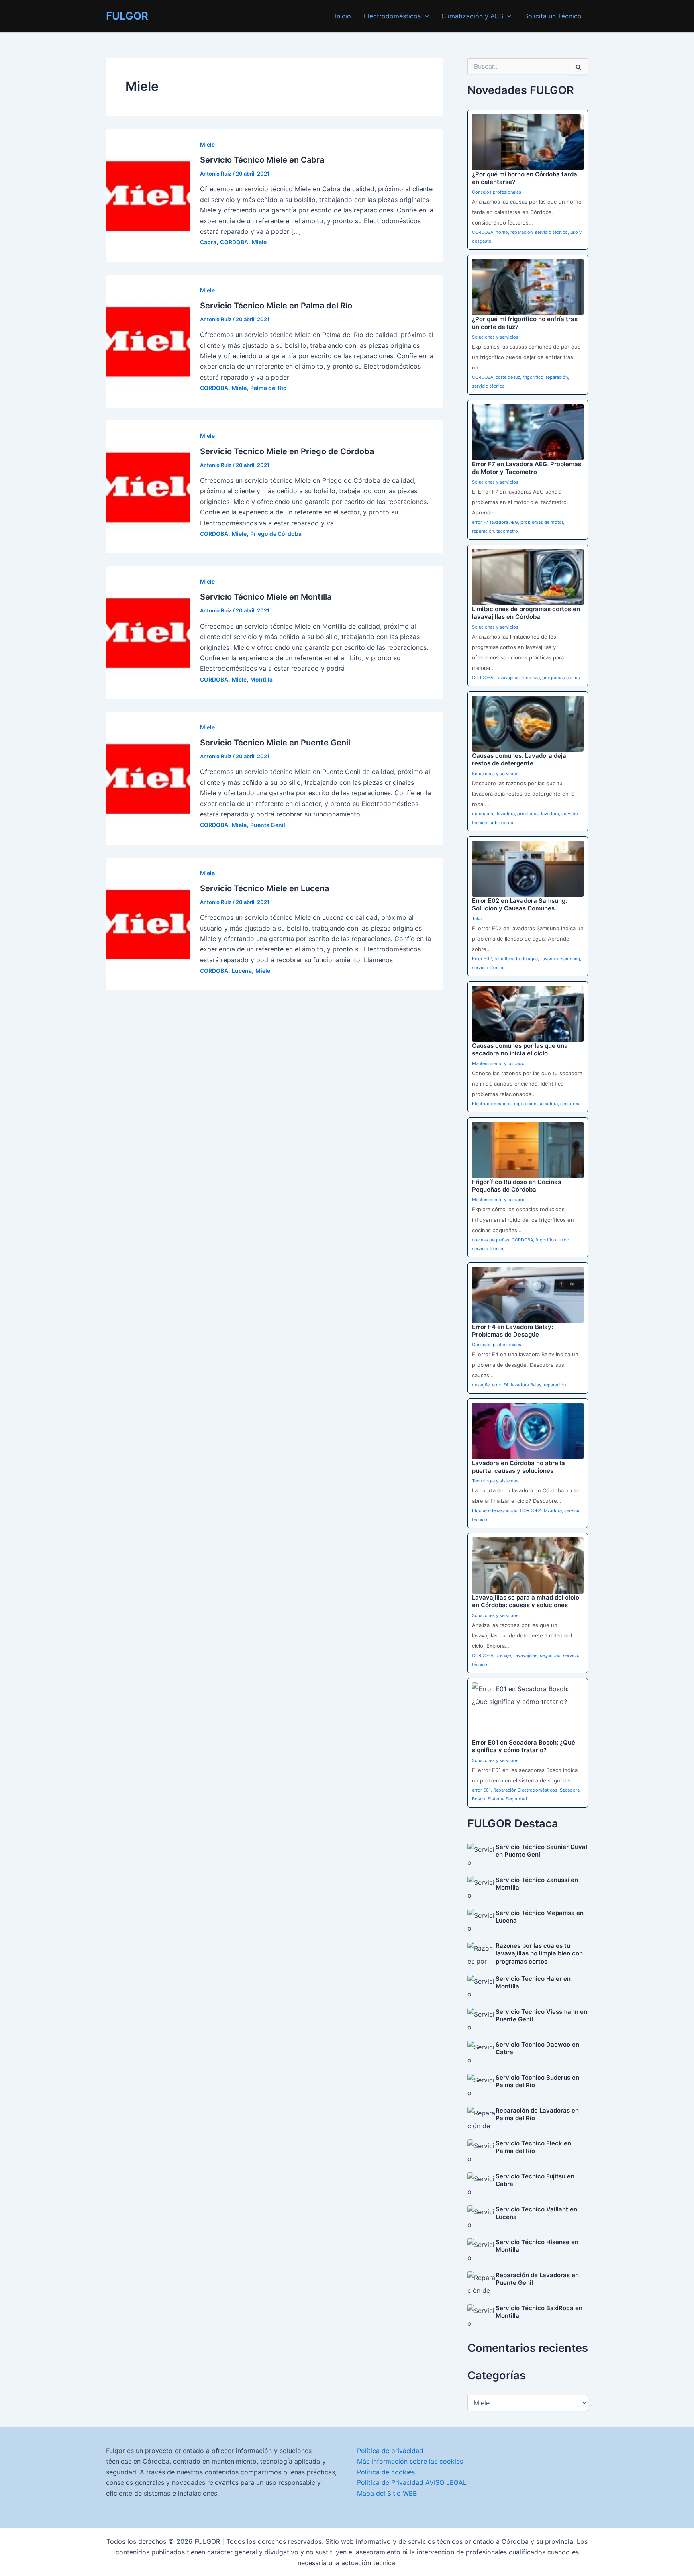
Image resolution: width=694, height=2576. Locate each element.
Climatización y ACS (472, 16)
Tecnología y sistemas (495, 1481)
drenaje (503, 1655)
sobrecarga (501, 823)
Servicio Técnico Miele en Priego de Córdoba (287, 451)
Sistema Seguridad (507, 1799)
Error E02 (482, 959)
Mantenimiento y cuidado (498, 1063)
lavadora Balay (526, 1385)
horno (502, 232)
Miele (207, 144)
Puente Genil (268, 825)
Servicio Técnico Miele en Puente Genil (275, 743)
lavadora (506, 814)
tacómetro (507, 531)
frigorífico (533, 377)
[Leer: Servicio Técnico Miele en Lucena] (148, 923)
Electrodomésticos (392, 16)
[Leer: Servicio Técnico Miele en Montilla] (148, 632)
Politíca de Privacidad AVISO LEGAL (412, 2482)
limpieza (531, 678)
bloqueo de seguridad (495, 1510)
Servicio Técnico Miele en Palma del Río (276, 306)
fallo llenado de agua (516, 959)
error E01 (481, 1790)
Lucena (242, 971)
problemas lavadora (538, 814)
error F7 (480, 522)
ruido (564, 1240)
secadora (548, 1104)
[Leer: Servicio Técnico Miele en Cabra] (148, 195)
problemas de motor (542, 522)
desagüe (481, 1385)
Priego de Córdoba (276, 534)
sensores (570, 1104)
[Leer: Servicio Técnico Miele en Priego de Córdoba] (148, 486)
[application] (425, 16)
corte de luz (508, 377)
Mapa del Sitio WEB (387, 2493)
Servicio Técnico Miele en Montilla (266, 597)
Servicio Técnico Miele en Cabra (262, 160)
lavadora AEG (504, 522)
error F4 (500, 1385)
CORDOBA (234, 242)
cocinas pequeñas (491, 1240)
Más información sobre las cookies (410, 2461)
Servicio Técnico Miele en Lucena (264, 888)
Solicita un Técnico (553, 16)
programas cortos (561, 678)
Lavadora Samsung (560, 959)
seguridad (550, 1655)
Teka (477, 919)
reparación (522, 232)
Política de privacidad (390, 2451)
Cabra (208, 242)
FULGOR (127, 16)
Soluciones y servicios (495, 337)
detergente (483, 814)
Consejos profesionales (497, 192)
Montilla (261, 679)
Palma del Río (268, 388)
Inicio (343, 16)
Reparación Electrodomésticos (525, 1790)
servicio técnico (551, 232)
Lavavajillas (508, 678)
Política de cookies (386, 2472)
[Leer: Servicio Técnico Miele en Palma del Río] (148, 341)
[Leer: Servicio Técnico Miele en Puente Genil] (148, 778)
